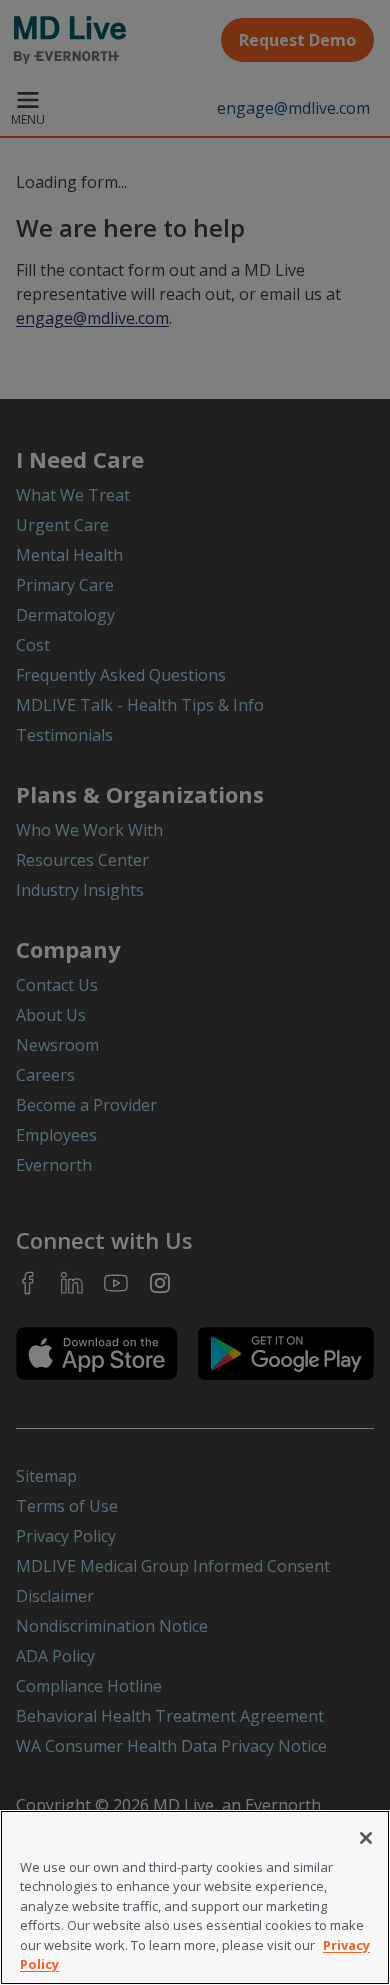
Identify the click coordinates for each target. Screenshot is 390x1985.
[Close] (366, 1838)
